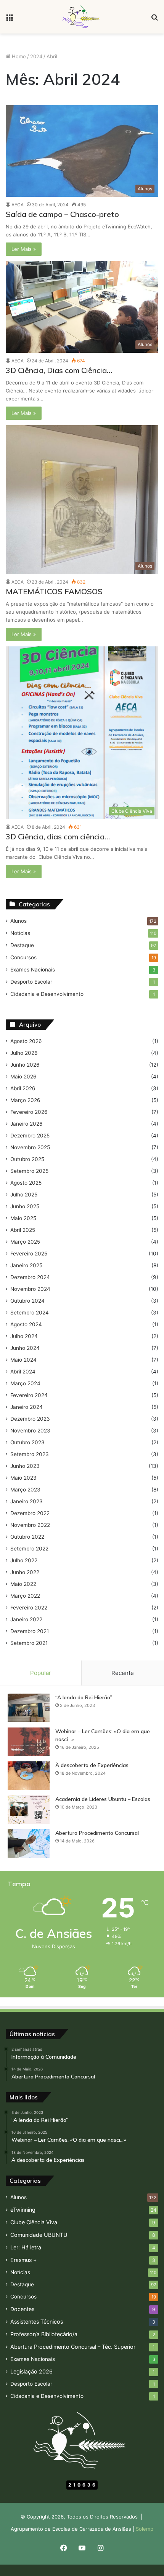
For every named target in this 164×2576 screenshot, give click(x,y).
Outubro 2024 (27, 1301)
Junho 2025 (25, 1206)
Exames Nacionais (33, 970)
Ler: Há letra (26, 2247)
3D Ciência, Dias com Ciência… (59, 370)
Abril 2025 (23, 1230)
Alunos (18, 921)
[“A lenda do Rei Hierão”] (29, 1708)
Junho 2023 (25, 1466)
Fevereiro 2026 (29, 1112)
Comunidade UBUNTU (39, 2235)
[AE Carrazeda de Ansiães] (82, 17)
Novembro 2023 (30, 1431)
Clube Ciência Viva (34, 2222)
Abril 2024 (23, 1372)
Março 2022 (25, 1596)
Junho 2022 (25, 1572)
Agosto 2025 (26, 1183)
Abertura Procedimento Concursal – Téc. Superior (73, 2347)
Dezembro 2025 (30, 1136)
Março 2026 (25, 1100)
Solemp (145, 2529)
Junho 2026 (25, 1065)
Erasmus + (23, 2260)
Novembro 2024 (30, 1289)
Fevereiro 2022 (29, 1608)
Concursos (23, 957)
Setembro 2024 (30, 1313)
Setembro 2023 (30, 1454)
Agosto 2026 (26, 1041)
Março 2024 (25, 1383)
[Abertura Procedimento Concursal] (29, 1843)
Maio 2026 (23, 1077)
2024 (36, 56)
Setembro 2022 (29, 1549)
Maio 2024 (23, 1360)
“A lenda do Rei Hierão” (84, 1697)
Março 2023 (25, 1490)
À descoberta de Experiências (92, 1765)
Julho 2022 (24, 1560)
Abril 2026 (23, 1088)
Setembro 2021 (29, 1643)
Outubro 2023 (27, 1442)
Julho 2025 (24, 1195)
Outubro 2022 (27, 1537)
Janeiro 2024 (27, 1407)
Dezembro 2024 (30, 1277)
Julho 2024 (24, 1336)
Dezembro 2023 (30, 1419)
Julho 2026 (24, 1053)
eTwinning (23, 2210)
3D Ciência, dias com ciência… (58, 837)
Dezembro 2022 (30, 1513)
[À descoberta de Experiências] (29, 1776)
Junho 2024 (25, 1348)
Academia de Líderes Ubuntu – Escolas (103, 1799)
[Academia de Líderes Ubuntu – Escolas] (29, 1810)
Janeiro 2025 (26, 1265)
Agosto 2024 (26, 1324)
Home (18, 56)
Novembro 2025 (30, 1147)
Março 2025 (25, 1242)
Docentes (22, 2309)
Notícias (20, 933)
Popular (41, 1673)
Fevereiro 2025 (29, 1254)
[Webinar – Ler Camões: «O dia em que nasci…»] (29, 1742)
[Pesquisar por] (154, 20)
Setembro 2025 (29, 1171)
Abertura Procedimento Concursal (97, 1833)
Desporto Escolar (31, 982)
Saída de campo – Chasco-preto (62, 214)
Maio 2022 (23, 1584)
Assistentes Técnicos (37, 2322)
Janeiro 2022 (26, 1619)
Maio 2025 (23, 1218)
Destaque (22, 945)
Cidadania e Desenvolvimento (47, 994)
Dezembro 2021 (30, 1631)
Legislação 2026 (31, 2371)
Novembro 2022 (30, 1525)
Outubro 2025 (27, 1159)
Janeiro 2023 (27, 1501)
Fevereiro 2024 (29, 1395)
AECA (18, 205)
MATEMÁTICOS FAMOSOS (54, 591)
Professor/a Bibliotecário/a (44, 2334)
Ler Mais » (24, 249)
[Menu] (10, 20)
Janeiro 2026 (27, 1124)
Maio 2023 (23, 1478)
